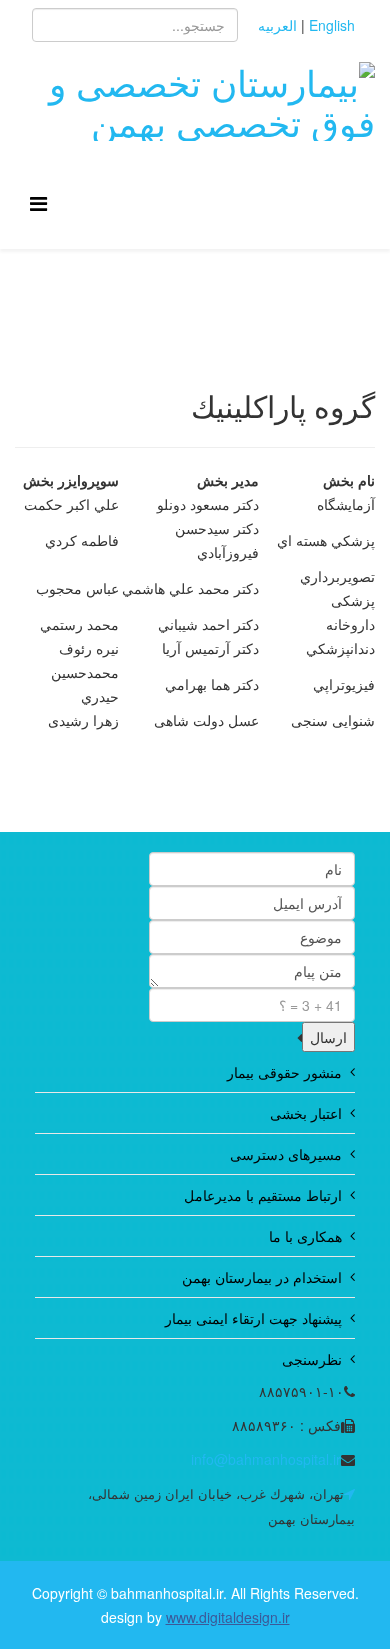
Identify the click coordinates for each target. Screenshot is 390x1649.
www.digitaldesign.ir (228, 1617)
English (332, 25)
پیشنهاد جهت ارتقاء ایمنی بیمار (253, 1318)
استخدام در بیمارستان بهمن (262, 1277)
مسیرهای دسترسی (286, 1154)
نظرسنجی (312, 1359)
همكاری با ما (305, 1236)
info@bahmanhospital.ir (266, 1459)
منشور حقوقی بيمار (284, 1072)
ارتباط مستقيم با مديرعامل (263, 1195)
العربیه (277, 25)
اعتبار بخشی (306, 1113)
